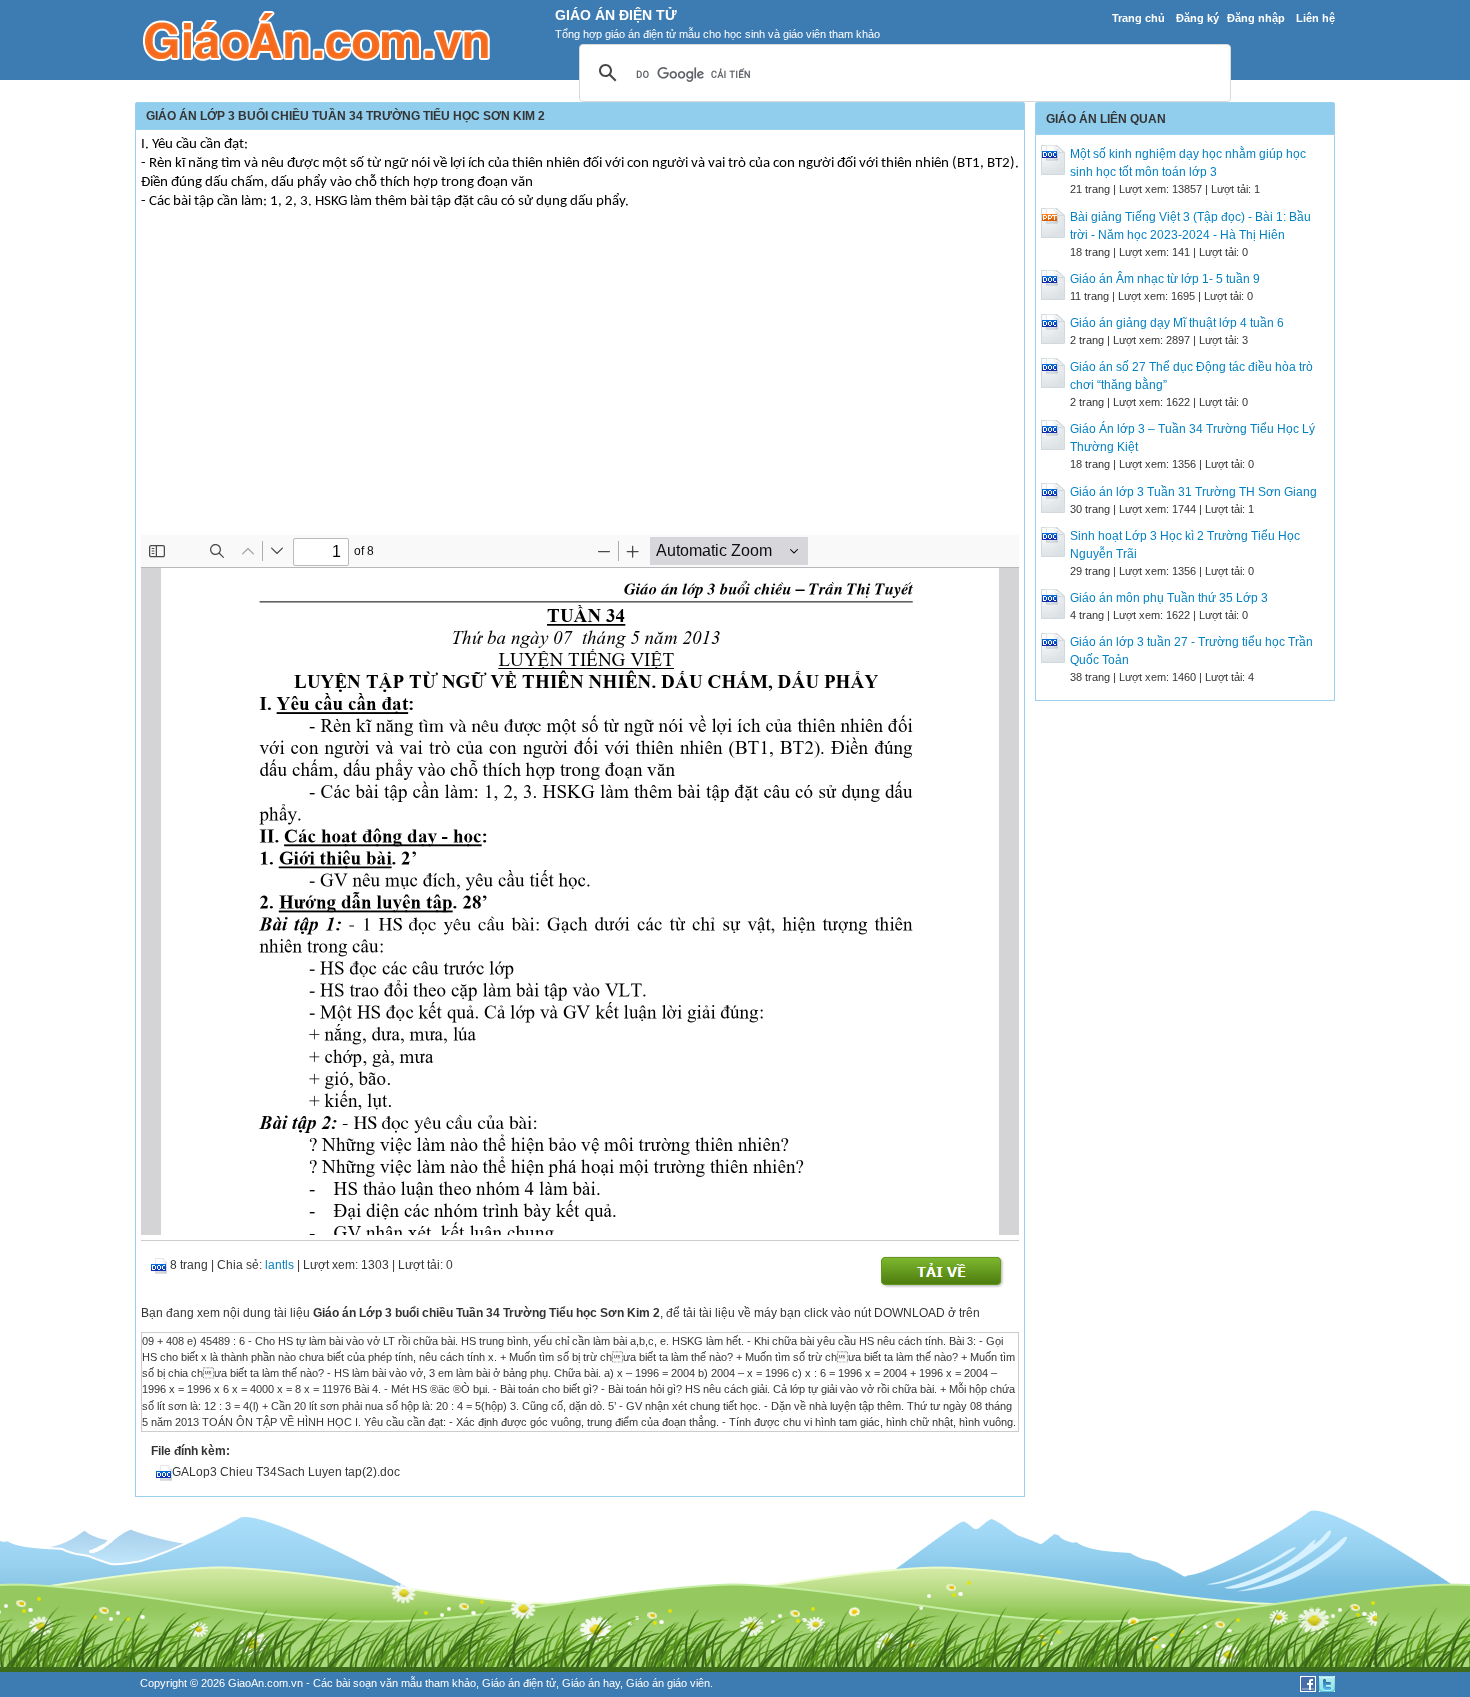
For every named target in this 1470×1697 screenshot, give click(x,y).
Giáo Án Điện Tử (616, 15)
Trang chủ (1138, 18)
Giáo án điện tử (519, 1683)
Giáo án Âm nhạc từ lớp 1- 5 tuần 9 (1165, 279)
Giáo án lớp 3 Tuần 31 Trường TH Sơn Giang (1193, 492)
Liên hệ (1315, 18)
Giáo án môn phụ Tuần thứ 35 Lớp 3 (1169, 598)
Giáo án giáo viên (668, 1683)
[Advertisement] (580, 385)
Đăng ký (1197, 18)
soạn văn (375, 1683)
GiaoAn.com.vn (265, 1683)
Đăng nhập (1256, 18)
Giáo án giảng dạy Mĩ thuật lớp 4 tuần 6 (1177, 323)
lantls (279, 1265)
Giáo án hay (591, 1683)
